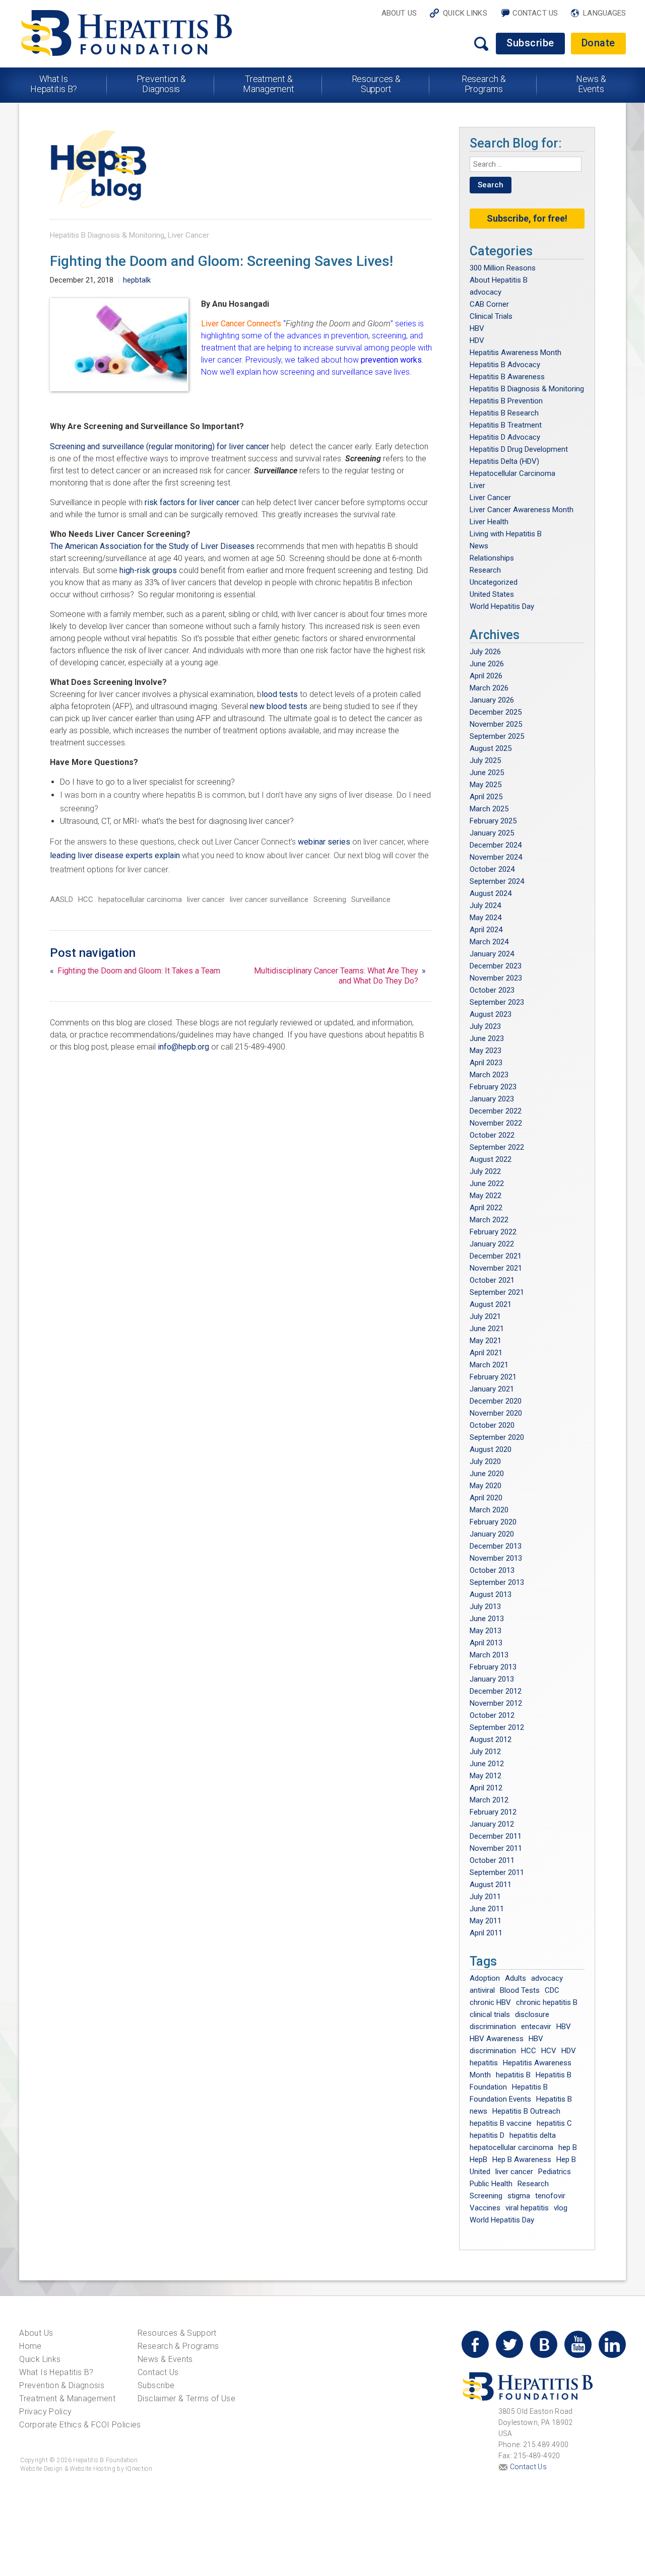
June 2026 (487, 664)
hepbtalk (137, 280)
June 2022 (487, 1183)
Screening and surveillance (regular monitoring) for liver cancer (160, 446)
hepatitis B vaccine (501, 2123)
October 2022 (492, 1135)
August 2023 (491, 1014)
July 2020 (485, 1461)
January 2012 (492, 1824)
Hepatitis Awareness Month (515, 353)
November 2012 (496, 1703)
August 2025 (491, 748)
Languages (604, 13)
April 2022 (486, 1208)
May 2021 (486, 1341)
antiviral (482, 1990)
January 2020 (492, 1534)
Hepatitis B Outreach (526, 2111)
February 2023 (493, 1087)
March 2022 (489, 1220)
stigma (519, 2196)
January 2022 (492, 1244)
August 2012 (491, 1739)
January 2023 (492, 1099)
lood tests (280, 694)
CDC (552, 1990)
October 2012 (492, 1715)
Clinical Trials (491, 316)
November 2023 (496, 978)
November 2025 (496, 724)
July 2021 (485, 1316)
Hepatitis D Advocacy (505, 437)
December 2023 (496, 966)
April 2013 (486, 1643)
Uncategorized (494, 582)
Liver (477, 485)
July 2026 (485, 652)
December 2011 (496, 1836)
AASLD (61, 899)
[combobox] (526, 164)
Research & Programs (484, 84)
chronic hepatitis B (547, 2002)
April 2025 (486, 797)
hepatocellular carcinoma (140, 899)
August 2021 (491, 1304)
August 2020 (491, 1449)
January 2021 (492, 1389)
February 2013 (493, 1667)
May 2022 (486, 1196)
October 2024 (492, 869)
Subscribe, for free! (527, 218)
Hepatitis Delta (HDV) (504, 461)
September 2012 (497, 1727)
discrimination (493, 2027)
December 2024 (496, 845)
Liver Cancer (188, 235)
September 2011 (497, 1872)
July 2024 (485, 906)
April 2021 (486, 1353)
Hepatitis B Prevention (506, 401)
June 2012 (487, 1764)
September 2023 (497, 1002)
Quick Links (465, 13)
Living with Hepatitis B (506, 534)
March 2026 (489, 688)
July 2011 (485, 1897)
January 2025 (492, 833)
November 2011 (496, 1848)
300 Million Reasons (503, 268)
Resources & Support (376, 84)
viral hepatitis (527, 2208)
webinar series (325, 842)
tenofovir (550, 2196)
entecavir (536, 2027)
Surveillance (371, 899)
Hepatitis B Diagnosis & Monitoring (107, 235)
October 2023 (492, 990)
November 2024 (496, 857)
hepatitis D (487, 2135)
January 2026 (492, 700)
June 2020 (487, 1474)
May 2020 (486, 1486)
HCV (549, 2051)
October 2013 (492, 1570)
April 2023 (486, 1063)
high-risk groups (148, 570)
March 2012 (489, 1800)
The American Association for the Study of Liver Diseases (152, 546)
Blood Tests (520, 1990)
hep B (568, 2147)
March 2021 (489, 1365)
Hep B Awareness (522, 2160)
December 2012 (496, 1691)
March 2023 (489, 1075)
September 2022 (497, 1147)
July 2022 (485, 1171)
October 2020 (492, 1425)
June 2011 (487, 1909)
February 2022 (493, 1232)
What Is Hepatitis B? (54, 84)
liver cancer (206, 899)
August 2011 (491, 1885)
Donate (598, 43)
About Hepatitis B (499, 280)
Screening (330, 899)
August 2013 (491, 1594)
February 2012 (493, 1812)
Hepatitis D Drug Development (519, 449)
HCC (86, 899)
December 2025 (496, 712)
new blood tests (279, 706)
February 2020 (493, 1522)
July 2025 (485, 760)
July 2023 (485, 1026)
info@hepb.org (183, 1047)
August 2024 (491, 893)
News (479, 546)
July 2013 (485, 1607)
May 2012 (486, 1776)
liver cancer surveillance (269, 899)
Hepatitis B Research (504, 413)
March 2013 (489, 1655)
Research (485, 570)
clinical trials (490, 2014)
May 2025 (486, 785)
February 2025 (493, 821)
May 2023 (486, 1051)
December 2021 (496, 1256)
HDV (477, 340)
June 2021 (487, 1329)
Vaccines (485, 2208)
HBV (477, 328)
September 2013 (497, 1582)
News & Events (591, 84)
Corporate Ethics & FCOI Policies (80, 2425)
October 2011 (492, 1860)
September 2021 (497, 1292)
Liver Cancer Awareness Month (522, 510)
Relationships (492, 558)
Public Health (491, 2184)
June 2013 (487, 1619)
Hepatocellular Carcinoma (512, 473)
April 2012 (486, 1788)
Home (30, 2346)
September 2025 (497, 736)
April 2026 (486, 676)
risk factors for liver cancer (193, 502)
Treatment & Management (269, 84)
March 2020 (489, 1510)
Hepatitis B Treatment (506, 425)
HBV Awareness (497, 2039)
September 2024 (497, 881)
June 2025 (487, 773)
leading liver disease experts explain (115, 855)
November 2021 (496, 1268)
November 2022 (496, 1123)
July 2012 (485, 1752)
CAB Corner (489, 304)
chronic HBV (490, 2002)
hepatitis (484, 2063)
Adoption (485, 1978)
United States (492, 594)
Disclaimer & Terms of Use (186, 2398)
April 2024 (486, 930)
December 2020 (496, 1401)
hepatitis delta (533, 2135)
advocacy (486, 292)
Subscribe (530, 43)
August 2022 (491, 1159)
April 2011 (486, 1933)
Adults (515, 1978)
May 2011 (486, 1921)
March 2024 (489, 942)
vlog (561, 2208)
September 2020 (497, 1437)
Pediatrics (555, 2172)
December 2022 (496, 1111)
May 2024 (486, 918)
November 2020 (496, 1413)
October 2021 (492, 1280)
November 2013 (496, 1558)
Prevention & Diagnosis (162, 84)
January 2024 (492, 954)
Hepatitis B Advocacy (505, 365)
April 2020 (486, 1498)
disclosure (532, 2014)
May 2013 (486, 1631)
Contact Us (535, 13)
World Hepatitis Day (502, 606)
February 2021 (493, 1377)
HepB (478, 2160)
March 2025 (489, 809)
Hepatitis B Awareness (507, 377)
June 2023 (487, 1038)
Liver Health (489, 522)
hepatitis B (513, 2075)
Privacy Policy (45, 2412)
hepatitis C (554, 2123)
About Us (399, 13)
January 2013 (492, 1679)
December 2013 (496, 1546)
